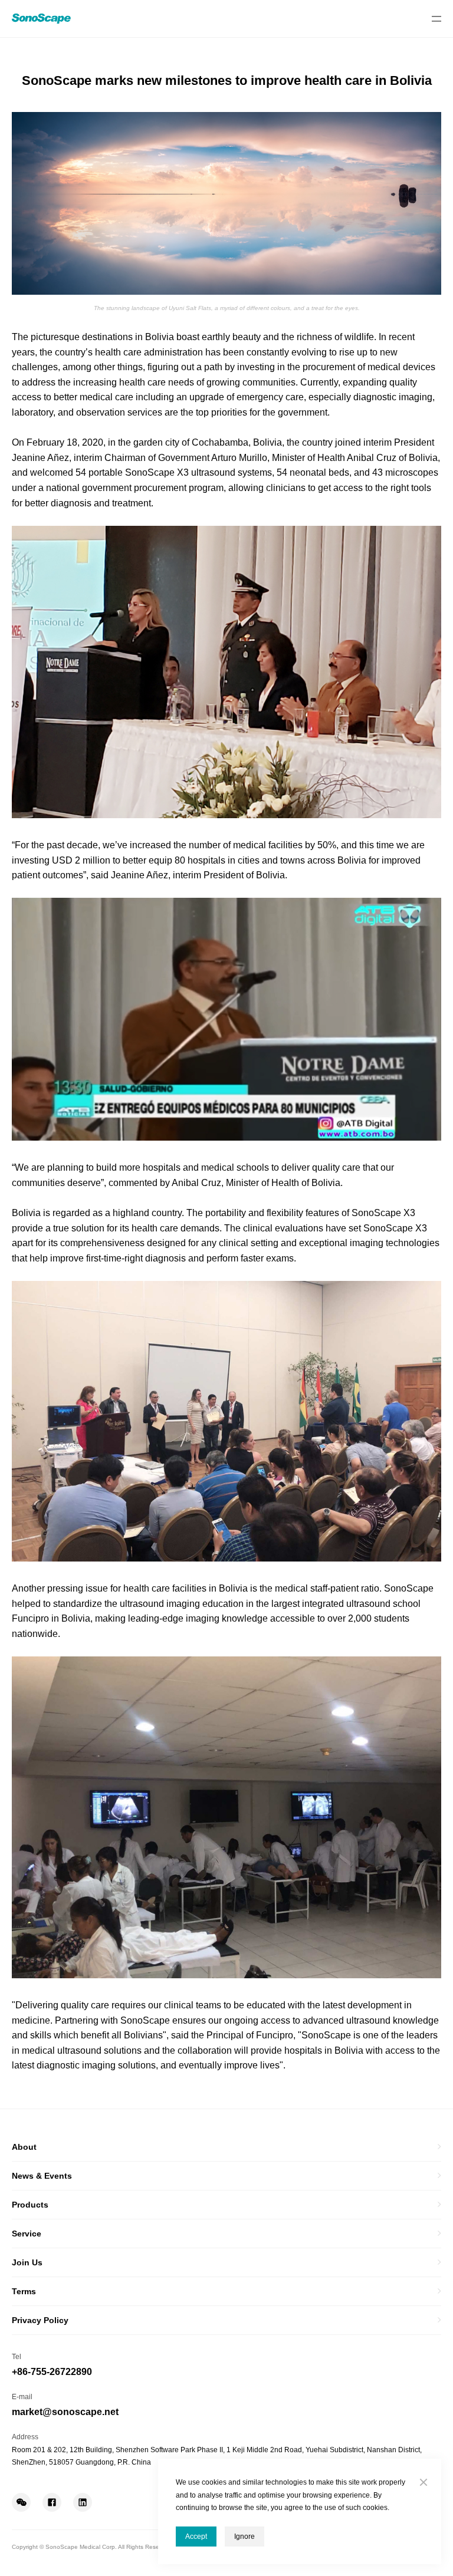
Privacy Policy (40, 2320)
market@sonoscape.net (65, 2412)
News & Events (42, 2176)
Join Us (27, 2262)
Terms (24, 2291)
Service (27, 2234)
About (24, 2147)
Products (30, 2205)
